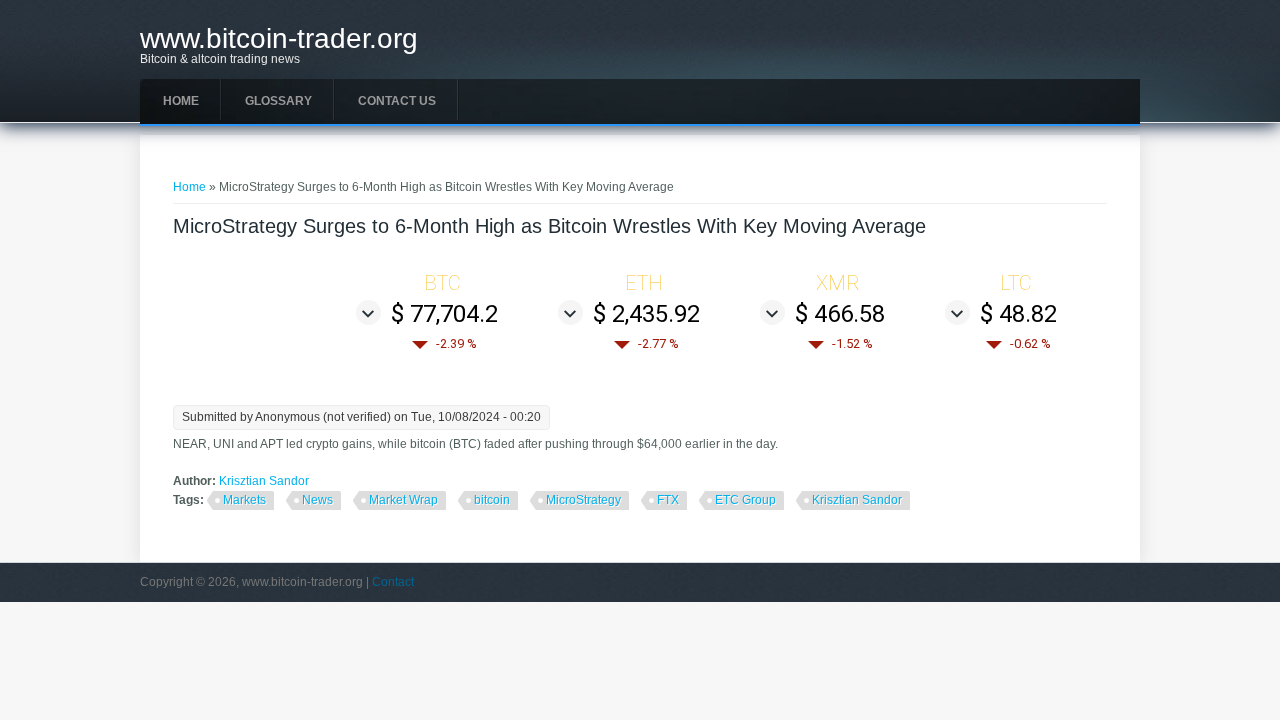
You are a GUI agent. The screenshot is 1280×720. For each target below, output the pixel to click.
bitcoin (492, 500)
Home (181, 101)
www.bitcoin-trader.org (279, 39)
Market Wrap (403, 500)
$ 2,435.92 (646, 314)
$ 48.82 (1018, 314)
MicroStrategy (583, 500)
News (317, 500)
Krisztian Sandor (264, 481)
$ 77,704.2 (444, 314)
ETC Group (745, 500)
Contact (393, 582)
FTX (668, 500)
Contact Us (397, 101)
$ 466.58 (840, 314)
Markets (244, 500)
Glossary (278, 101)
